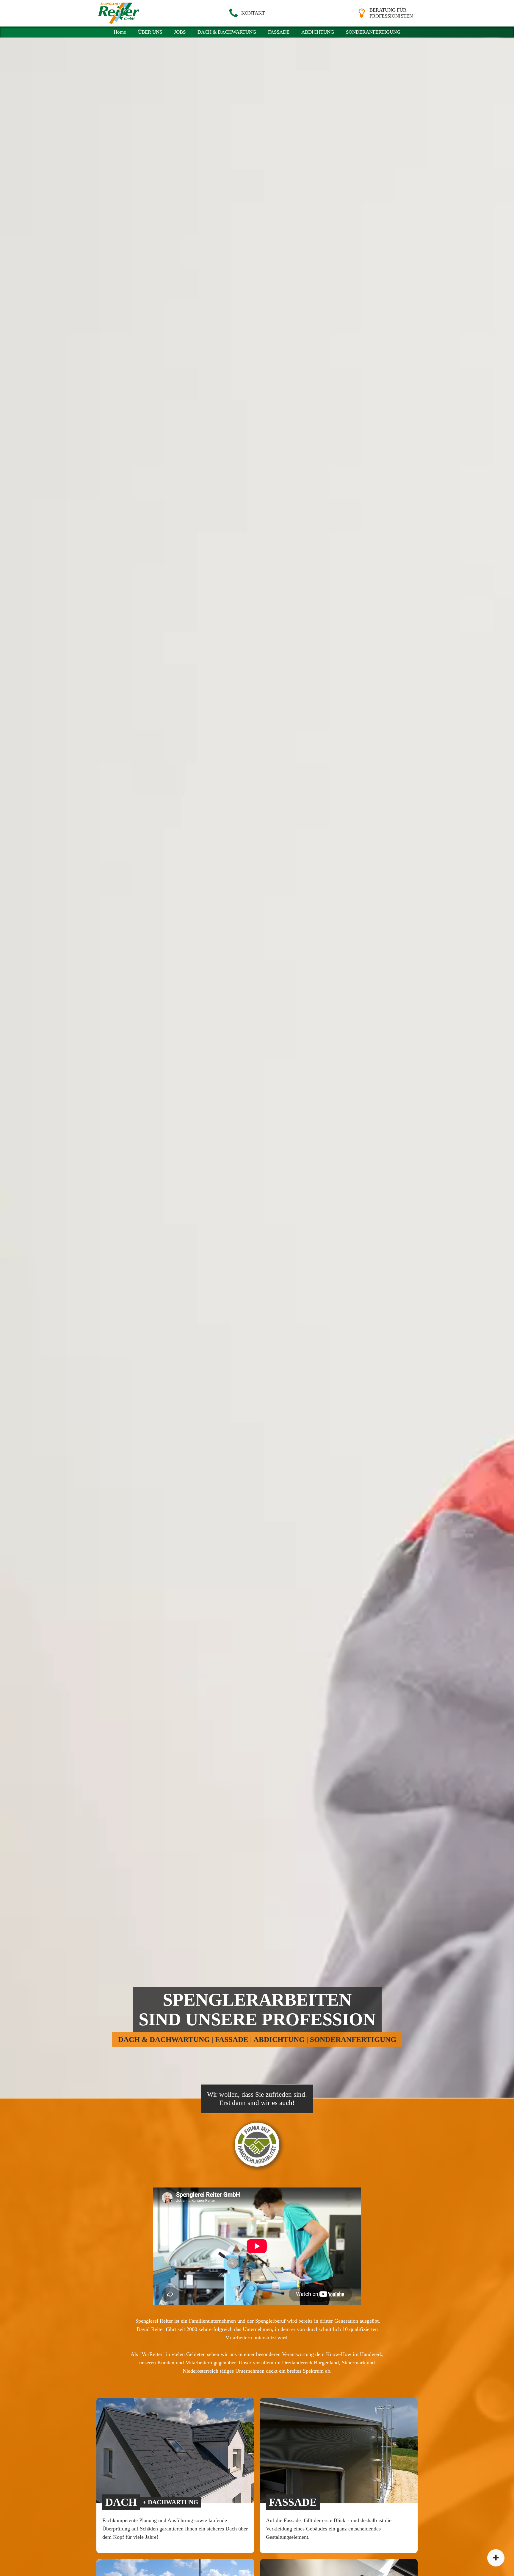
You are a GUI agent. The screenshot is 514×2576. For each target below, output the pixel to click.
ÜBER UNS (150, 32)
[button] (246, 13)
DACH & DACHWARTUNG (227, 32)
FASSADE (279, 32)
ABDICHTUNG (318, 32)
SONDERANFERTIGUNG (373, 32)
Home (120, 32)
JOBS (180, 32)
